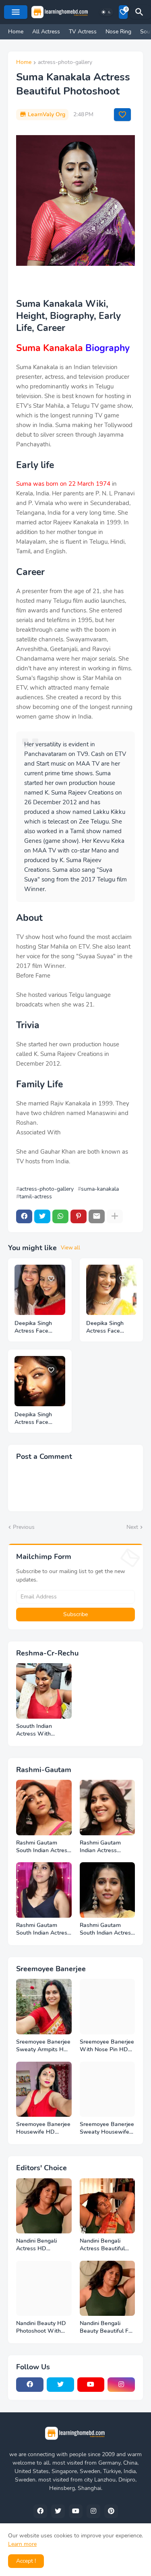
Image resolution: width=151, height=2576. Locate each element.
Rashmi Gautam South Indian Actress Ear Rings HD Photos (107, 1929)
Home (16, 32)
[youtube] (91, 2385)
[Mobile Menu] (16, 12)
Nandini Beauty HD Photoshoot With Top (41, 2327)
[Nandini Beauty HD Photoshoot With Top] (44, 2288)
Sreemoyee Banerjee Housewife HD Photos (43, 2128)
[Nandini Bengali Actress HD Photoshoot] (44, 2206)
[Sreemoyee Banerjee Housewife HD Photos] (44, 2089)
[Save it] (122, 115)
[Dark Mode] (106, 12)
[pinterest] (111, 2511)
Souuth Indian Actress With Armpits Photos (36, 1730)
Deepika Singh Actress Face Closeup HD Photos (33, 1327)
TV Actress (83, 32)
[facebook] (30, 2385)
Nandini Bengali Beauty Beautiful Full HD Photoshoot (107, 2327)
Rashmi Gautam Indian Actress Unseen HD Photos (105, 1847)
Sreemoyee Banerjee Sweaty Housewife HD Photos (107, 2128)
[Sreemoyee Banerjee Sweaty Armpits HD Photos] (44, 2007)
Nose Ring (118, 32)
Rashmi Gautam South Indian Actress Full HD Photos (43, 1847)
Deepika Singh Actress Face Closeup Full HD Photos (36, 1419)
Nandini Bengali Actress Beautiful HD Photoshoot (102, 2245)
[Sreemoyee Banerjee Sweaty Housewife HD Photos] (108, 2089)
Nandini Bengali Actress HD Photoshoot (36, 2245)
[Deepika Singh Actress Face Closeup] (112, 1290)
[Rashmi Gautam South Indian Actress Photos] (44, 1890)
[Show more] (115, 1216)
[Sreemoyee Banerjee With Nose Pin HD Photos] (108, 2007)
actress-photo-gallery (65, 63)
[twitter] (60, 2385)
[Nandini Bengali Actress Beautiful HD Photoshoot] (108, 2206)
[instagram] (121, 2385)
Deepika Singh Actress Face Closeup (105, 1327)
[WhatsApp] (60, 1216)
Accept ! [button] (26, 2561)
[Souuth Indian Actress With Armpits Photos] (44, 1691)
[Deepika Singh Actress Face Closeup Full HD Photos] (40, 1381)
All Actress (46, 32)
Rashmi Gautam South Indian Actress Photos (43, 1929)
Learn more (22, 2544)
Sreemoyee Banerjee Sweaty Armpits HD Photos (43, 2046)
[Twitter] (42, 1216)
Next (132, 1527)
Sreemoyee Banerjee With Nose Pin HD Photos (107, 2046)
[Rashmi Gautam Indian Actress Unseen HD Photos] (108, 1808)
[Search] (141, 12)
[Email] (97, 1216)
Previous (24, 1527)
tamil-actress (36, 1197)
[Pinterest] (79, 1216)
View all (70, 1248)
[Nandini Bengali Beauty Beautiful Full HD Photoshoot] (108, 2288)
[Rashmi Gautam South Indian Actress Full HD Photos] (44, 1808)
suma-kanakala (100, 1189)
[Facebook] (24, 1216)
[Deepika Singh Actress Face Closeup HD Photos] (40, 1290)
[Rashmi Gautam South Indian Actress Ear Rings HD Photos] (108, 1890)
